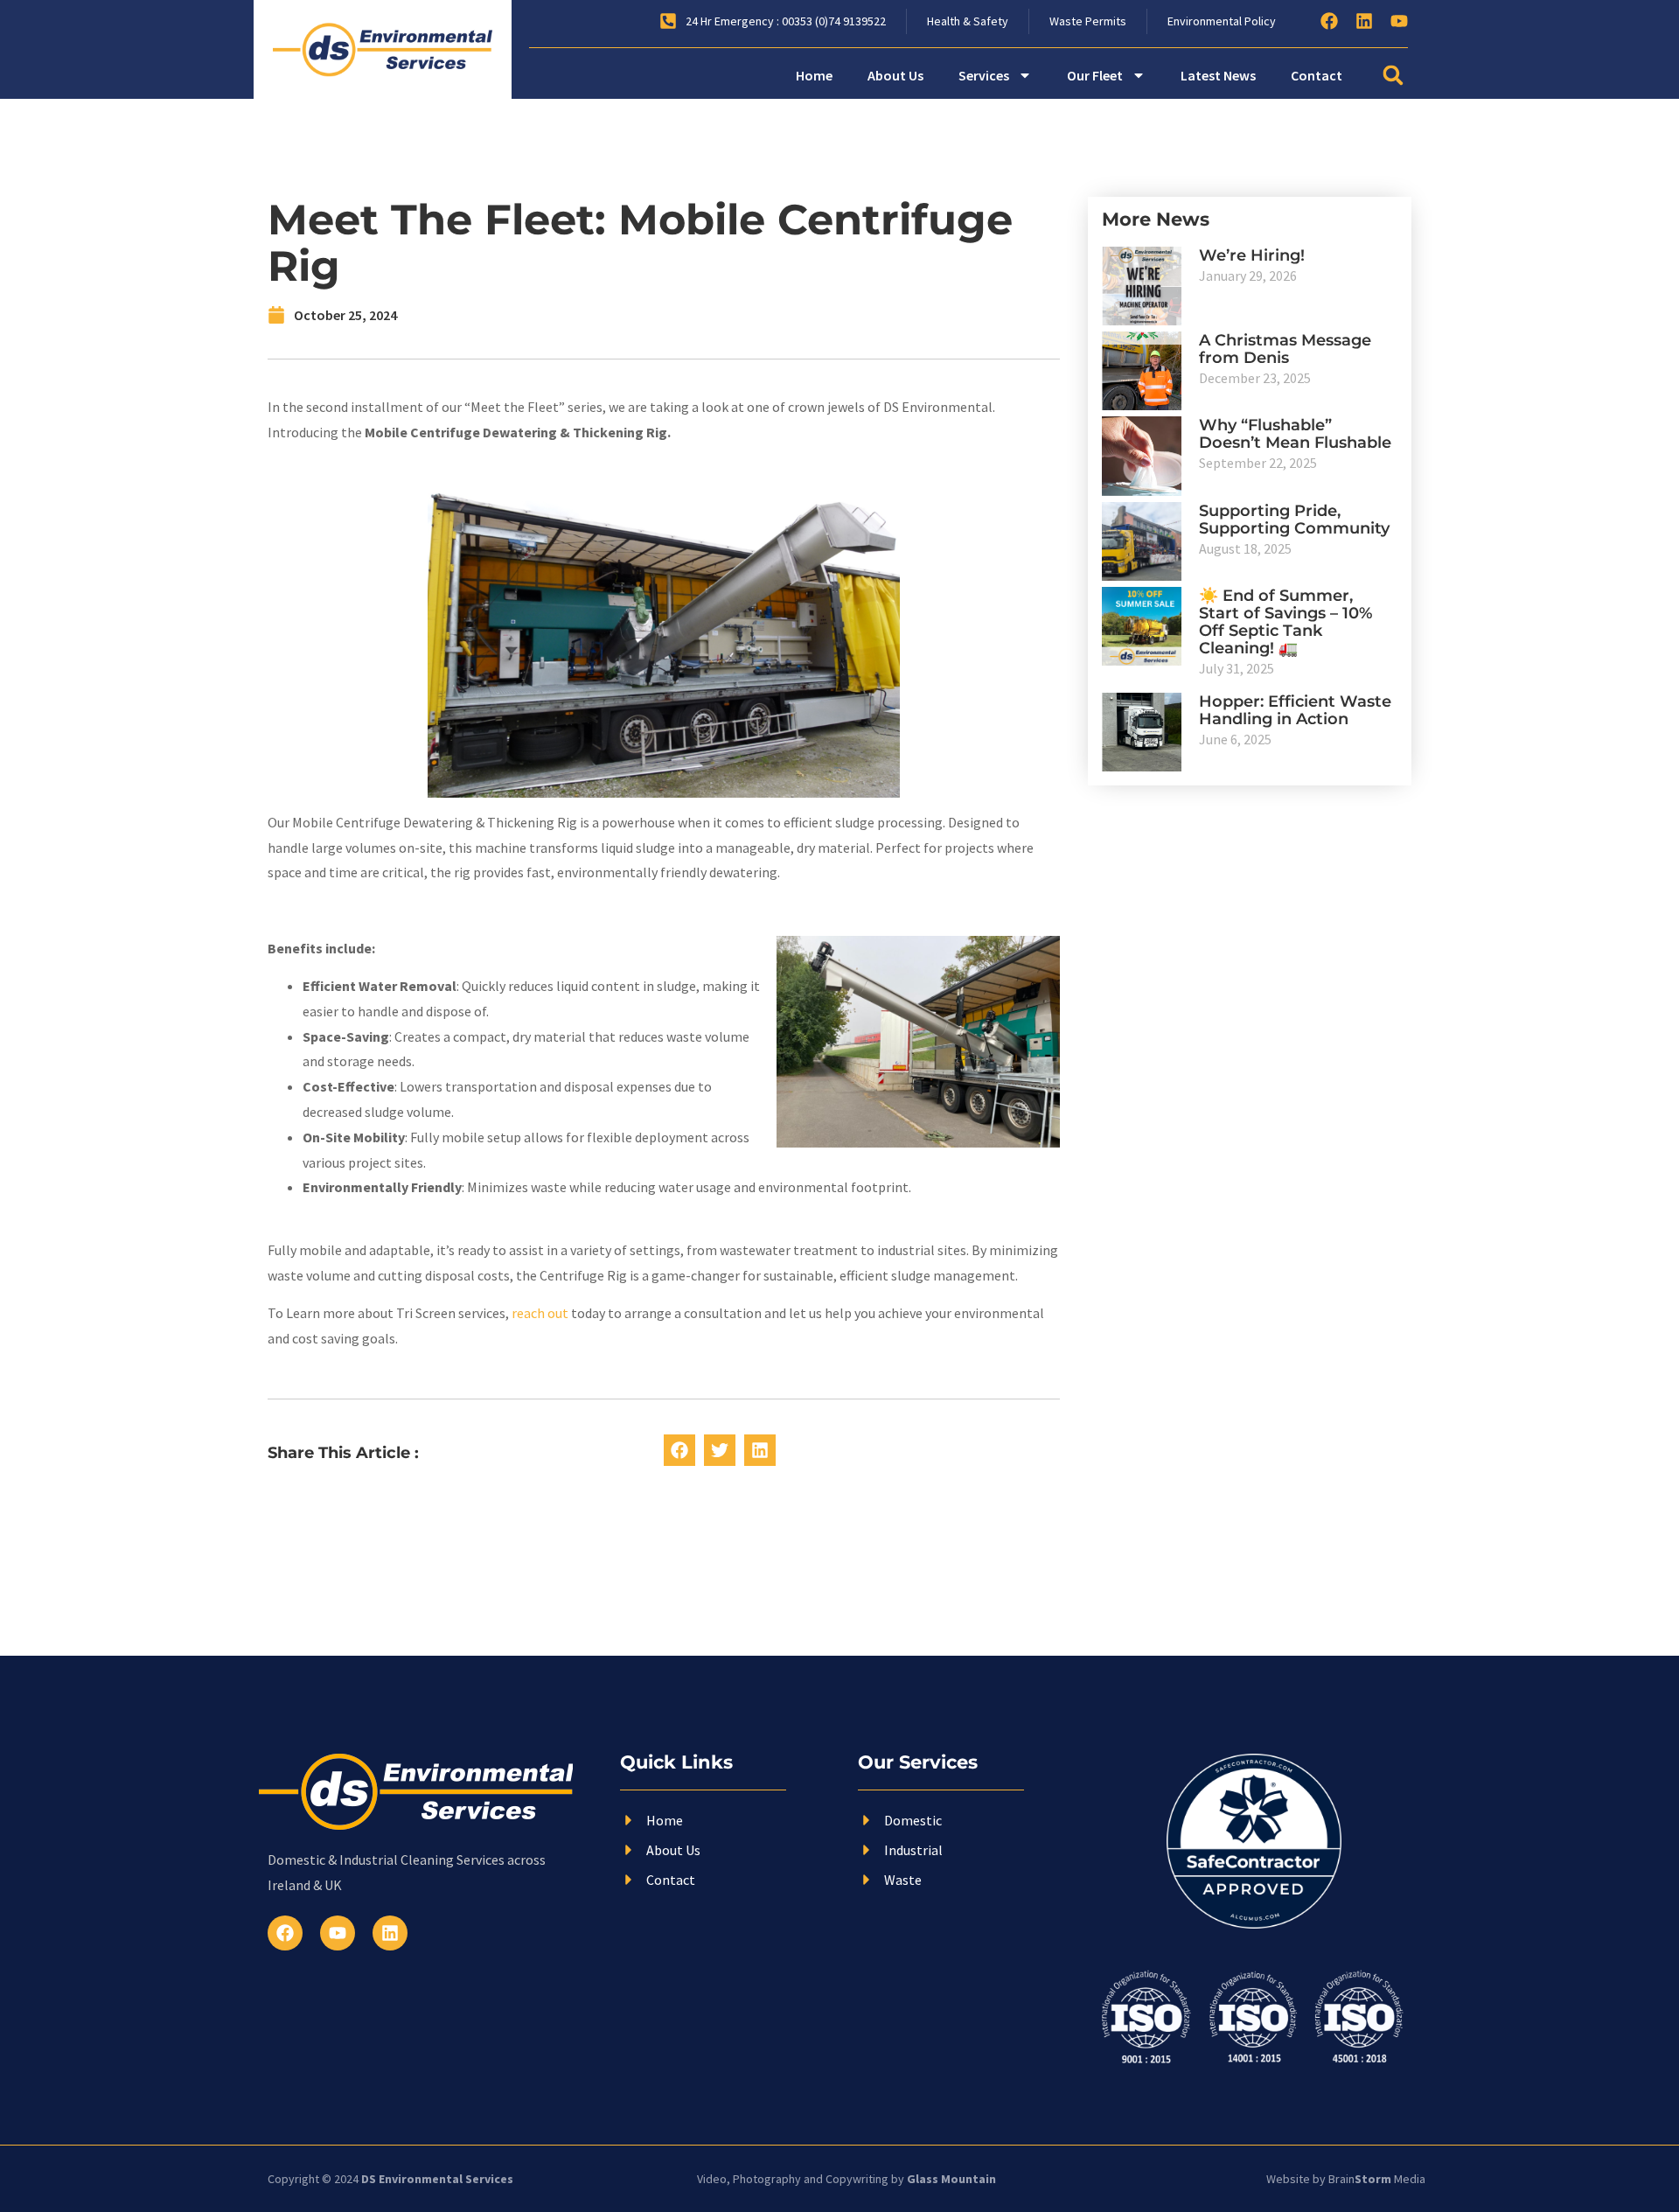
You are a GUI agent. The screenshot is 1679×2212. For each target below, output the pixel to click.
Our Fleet (1095, 75)
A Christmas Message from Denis (1285, 349)
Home (814, 75)
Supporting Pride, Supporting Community (1294, 520)
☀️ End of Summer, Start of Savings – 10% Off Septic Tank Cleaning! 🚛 (1285, 622)
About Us (895, 75)
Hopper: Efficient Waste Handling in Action (1295, 710)
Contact (1317, 75)
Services (984, 75)
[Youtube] (1399, 21)
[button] (1393, 76)
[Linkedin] (1364, 21)
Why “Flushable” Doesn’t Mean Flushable (1295, 434)
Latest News (1218, 75)
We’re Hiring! (1252, 255)
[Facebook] (1329, 21)
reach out (540, 1313)
